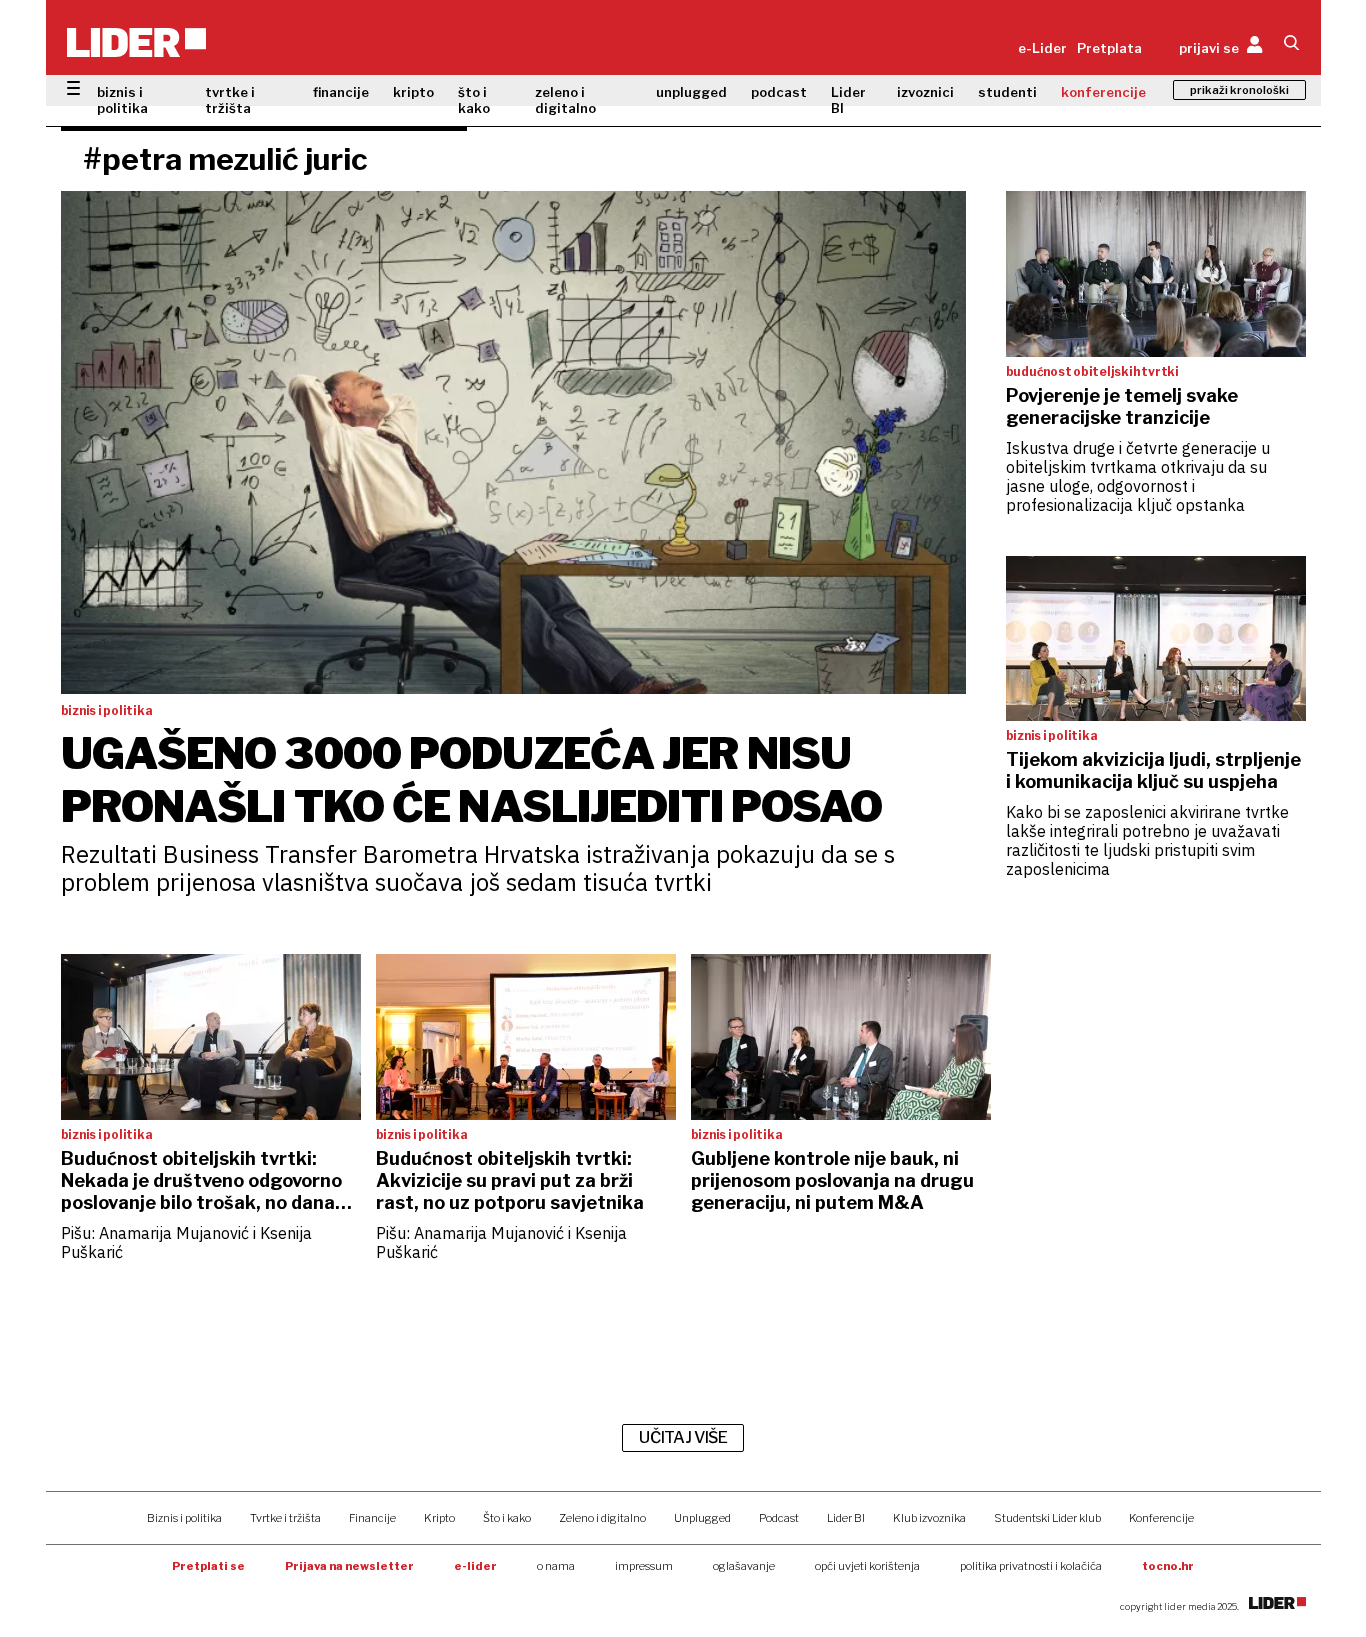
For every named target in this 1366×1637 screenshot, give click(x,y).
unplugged (691, 92)
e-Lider (1042, 48)
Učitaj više (683, 1437)
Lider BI (848, 100)
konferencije (1103, 92)
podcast (779, 92)
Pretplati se (208, 1566)
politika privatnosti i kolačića (1031, 1566)
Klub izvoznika (929, 1518)
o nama (556, 1566)
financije (341, 92)
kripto (413, 92)
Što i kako (507, 1518)
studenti (1007, 92)
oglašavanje (744, 1566)
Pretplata (1109, 48)
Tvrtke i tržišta (285, 1518)
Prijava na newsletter (349, 1566)
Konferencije (1161, 1518)
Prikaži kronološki (1239, 90)
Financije (372, 1518)
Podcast (779, 1518)
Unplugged (702, 1518)
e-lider (475, 1566)
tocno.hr (1168, 1566)
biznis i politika (122, 100)
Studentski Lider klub (1047, 1518)
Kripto (439, 1518)
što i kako (474, 100)
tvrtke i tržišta (230, 100)
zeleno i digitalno (565, 100)
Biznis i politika (184, 1518)
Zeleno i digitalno (602, 1518)
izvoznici (925, 92)
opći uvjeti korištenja (867, 1566)
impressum (644, 1566)
